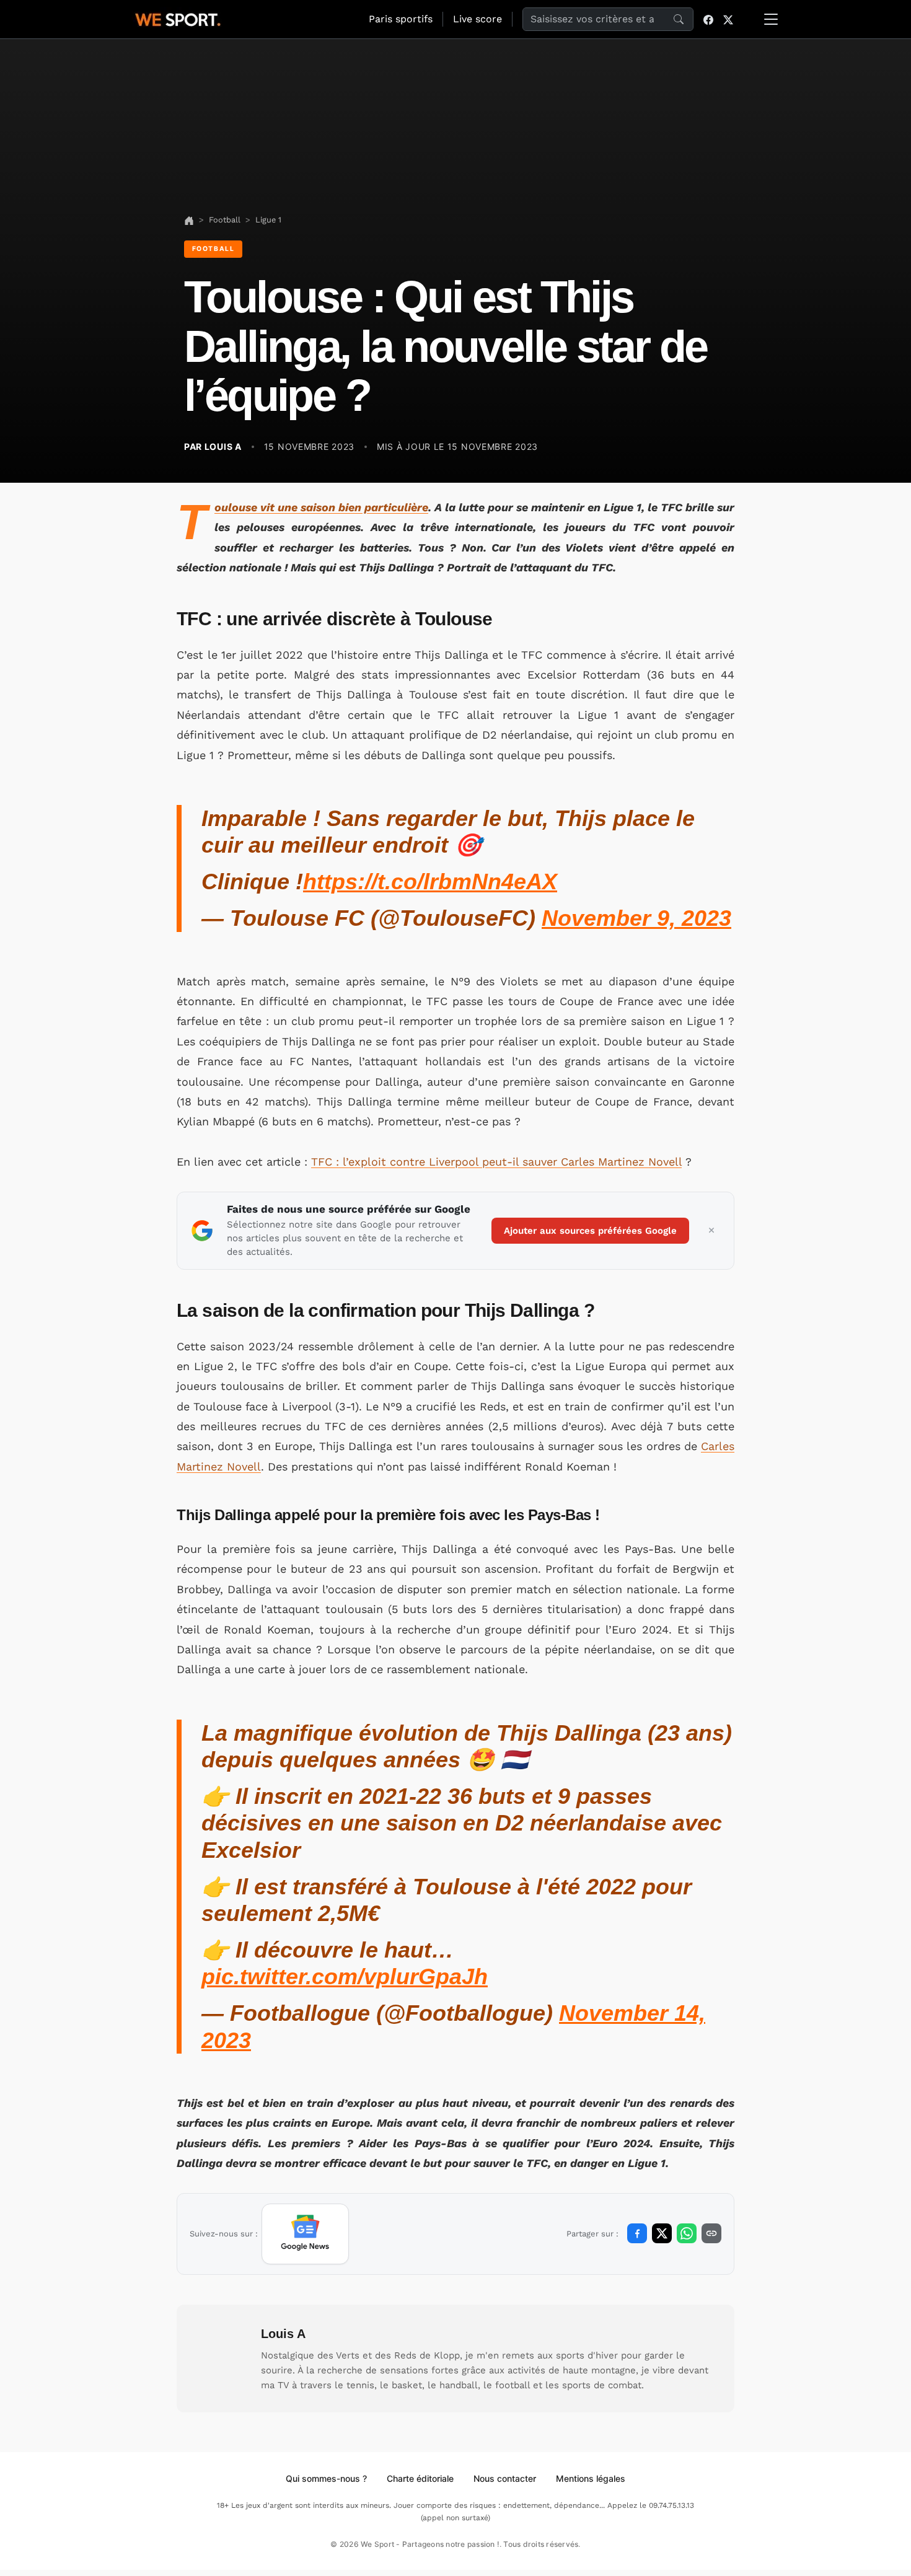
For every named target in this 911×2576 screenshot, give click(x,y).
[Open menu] (771, 19)
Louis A (283, 2334)
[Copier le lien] (711, 2233)
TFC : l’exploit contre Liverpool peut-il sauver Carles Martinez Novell (496, 1162)
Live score (478, 19)
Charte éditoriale (420, 2478)
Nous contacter (505, 2478)
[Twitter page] (728, 19)
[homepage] (178, 18)
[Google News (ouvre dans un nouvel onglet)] (305, 2234)
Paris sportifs (401, 19)
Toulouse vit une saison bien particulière (321, 507)
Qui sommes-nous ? (326, 2478)
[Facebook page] (708, 19)
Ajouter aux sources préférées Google (590, 1231)
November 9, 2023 (636, 918)
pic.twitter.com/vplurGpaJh (345, 1976)
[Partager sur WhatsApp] (687, 2233)
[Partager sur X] (662, 2233)
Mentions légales (591, 2478)
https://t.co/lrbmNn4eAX (430, 881)
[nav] (189, 220)
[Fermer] (711, 1231)
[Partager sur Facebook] (637, 2233)
